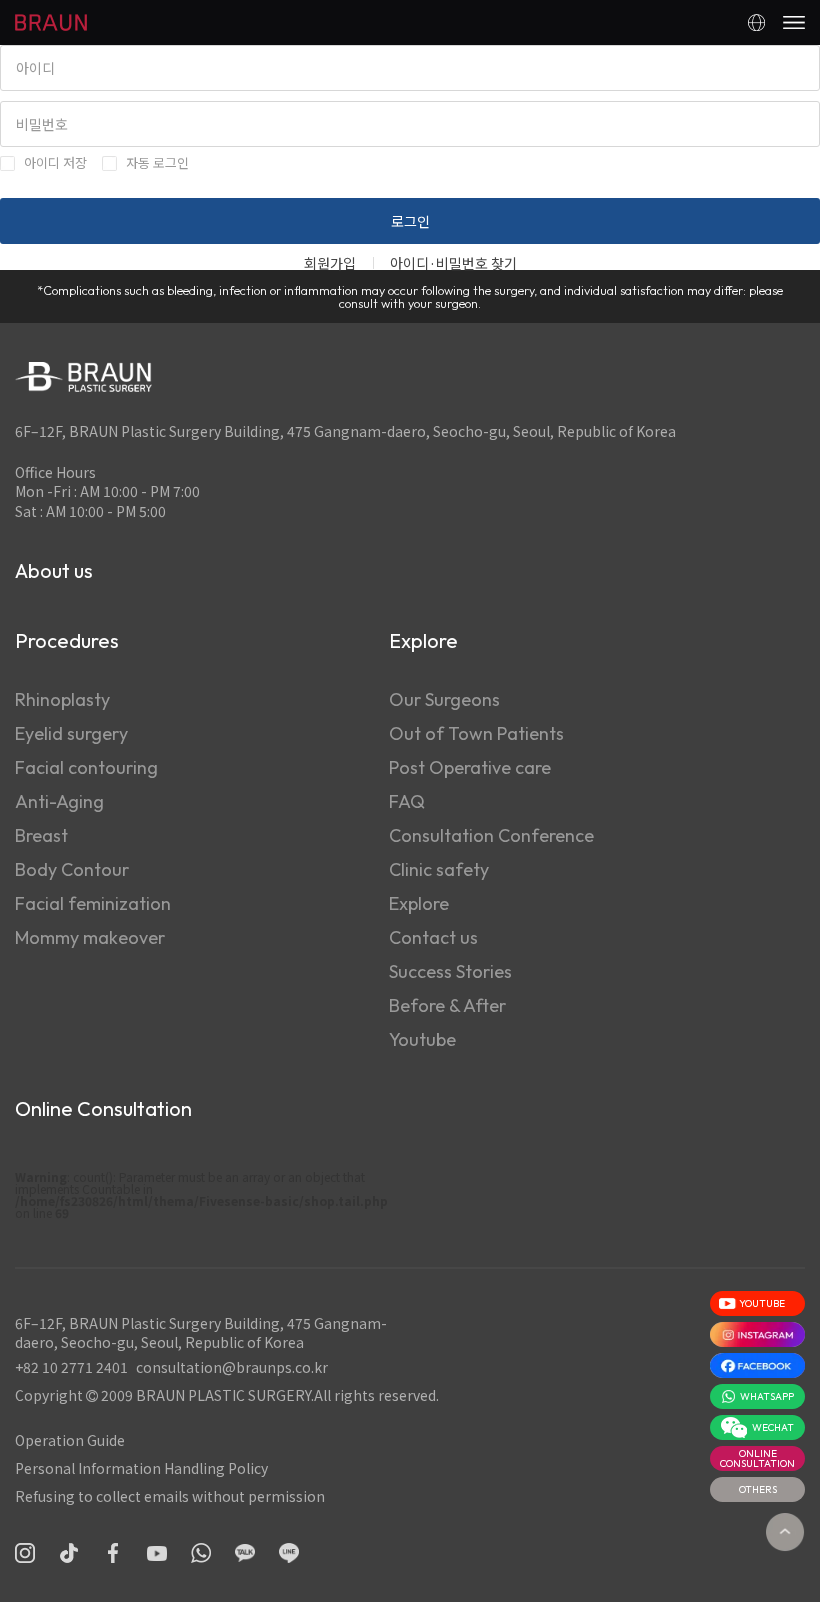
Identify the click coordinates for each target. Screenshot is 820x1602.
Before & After (447, 1005)
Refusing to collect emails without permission (170, 1496)
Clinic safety (439, 869)
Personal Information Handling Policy (141, 1468)
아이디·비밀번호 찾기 (453, 263)
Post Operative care (470, 767)
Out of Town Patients (476, 733)
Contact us (433, 937)
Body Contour (72, 869)
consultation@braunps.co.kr (232, 1367)
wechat (773, 1427)
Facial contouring (86, 767)
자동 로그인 (157, 162)
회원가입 (330, 263)
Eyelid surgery (71, 733)
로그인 (410, 221)
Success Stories (450, 971)
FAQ (407, 801)
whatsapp (767, 1396)
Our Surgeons (444, 699)
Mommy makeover (90, 937)
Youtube (422, 1039)
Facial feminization (93, 903)
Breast (41, 835)
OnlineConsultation (757, 1458)
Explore (419, 903)
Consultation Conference (491, 835)
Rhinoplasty (62, 699)
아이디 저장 (55, 162)
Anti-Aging (59, 801)
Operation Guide (70, 1440)
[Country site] (756, 22)
